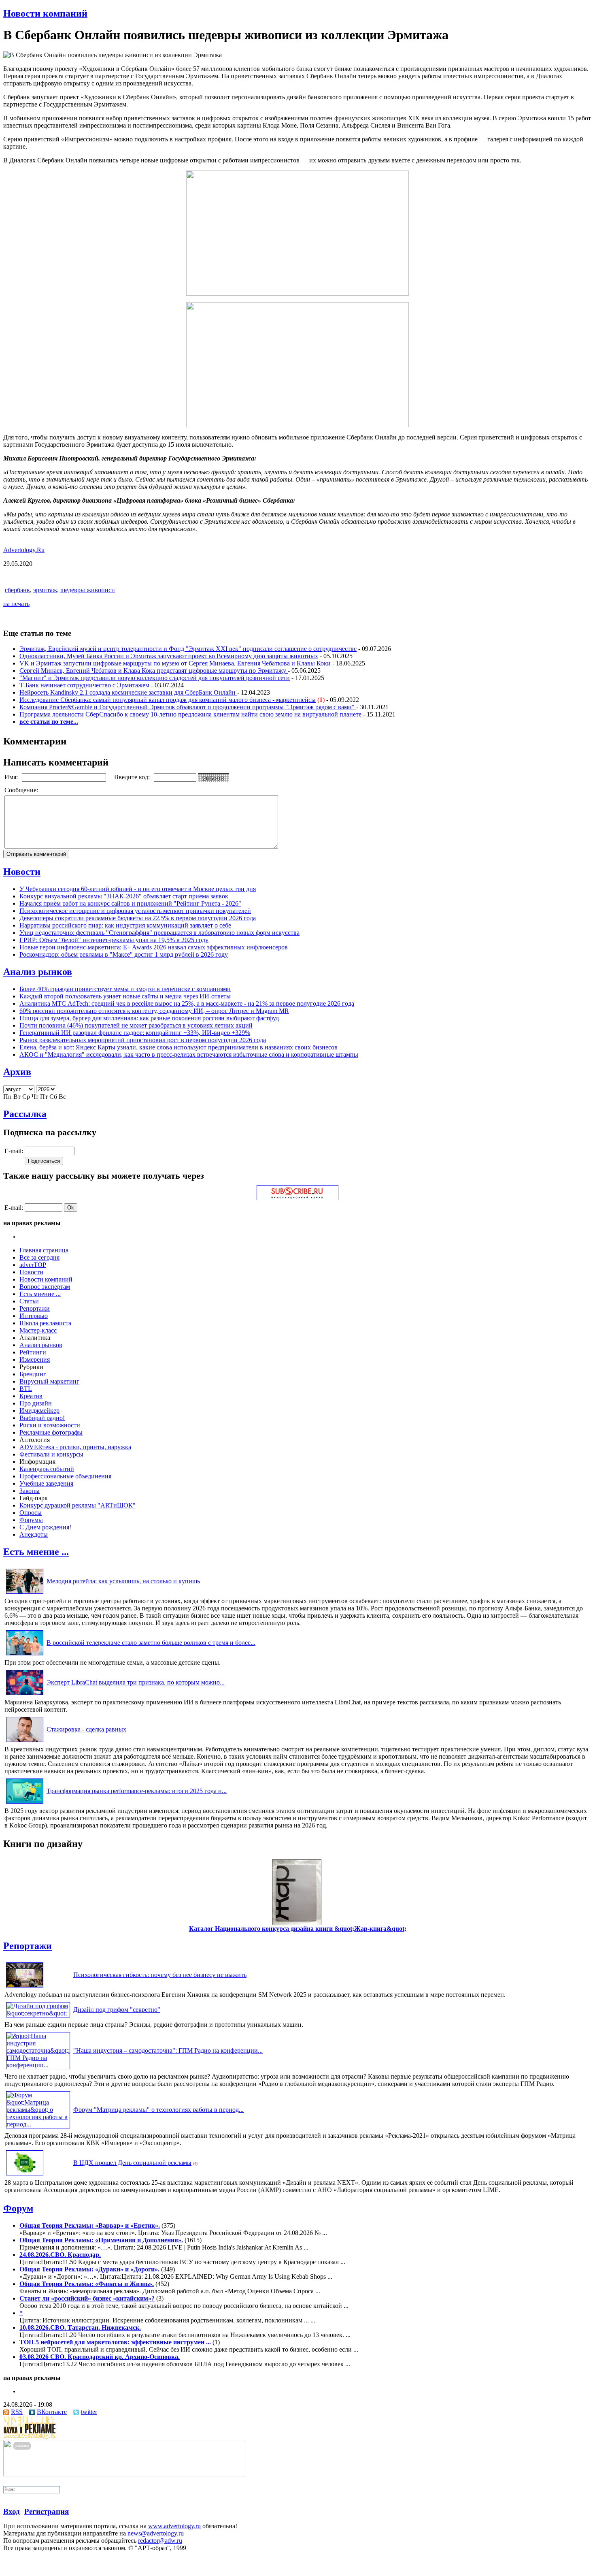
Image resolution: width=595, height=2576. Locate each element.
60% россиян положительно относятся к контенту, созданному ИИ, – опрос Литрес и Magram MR (154, 1011)
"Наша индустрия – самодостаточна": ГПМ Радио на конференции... (168, 2050)
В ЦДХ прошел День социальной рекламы (132, 2163)
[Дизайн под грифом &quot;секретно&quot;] (38, 2013)
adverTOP (33, 1265)
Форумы (31, 1520)
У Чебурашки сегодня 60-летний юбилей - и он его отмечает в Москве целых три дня (138, 889)
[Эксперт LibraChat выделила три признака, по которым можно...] (25, 1695)
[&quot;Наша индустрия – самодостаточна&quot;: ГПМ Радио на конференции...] (38, 2065)
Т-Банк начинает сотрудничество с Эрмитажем (84, 685)
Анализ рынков (38, 972)
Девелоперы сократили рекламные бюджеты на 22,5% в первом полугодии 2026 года (138, 918)
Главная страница (44, 1250)
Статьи (29, 1301)
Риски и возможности (50, 1425)
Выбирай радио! (42, 1418)
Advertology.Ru (24, 550)
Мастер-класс (38, 1330)
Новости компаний (45, 13)
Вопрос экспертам (45, 1287)
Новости (22, 872)
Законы (30, 1491)
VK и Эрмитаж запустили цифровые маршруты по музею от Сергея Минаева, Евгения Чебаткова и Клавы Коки (176, 663)
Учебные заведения (46, 1483)
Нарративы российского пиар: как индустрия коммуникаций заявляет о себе (125, 925)
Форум (18, 2208)
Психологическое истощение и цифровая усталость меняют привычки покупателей (135, 911)
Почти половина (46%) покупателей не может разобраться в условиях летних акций (136, 1025)
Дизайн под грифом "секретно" (117, 2010)
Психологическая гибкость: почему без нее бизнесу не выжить (160, 1975)
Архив (17, 1072)
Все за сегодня (39, 1257)
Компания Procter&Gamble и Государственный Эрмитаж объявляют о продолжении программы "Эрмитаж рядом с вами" (188, 707)
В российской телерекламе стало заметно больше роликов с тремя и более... (151, 1643)
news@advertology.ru (156, 2533)
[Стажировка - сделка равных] (25, 1742)
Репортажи (35, 1308)
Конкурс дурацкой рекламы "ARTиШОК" (78, 1505)
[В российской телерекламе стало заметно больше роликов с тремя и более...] (25, 1655)
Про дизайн (36, 1403)
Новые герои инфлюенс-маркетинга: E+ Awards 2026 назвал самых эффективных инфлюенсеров (154, 947)
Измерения (35, 1359)
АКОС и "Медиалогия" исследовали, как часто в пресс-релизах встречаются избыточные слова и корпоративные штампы (189, 1054)
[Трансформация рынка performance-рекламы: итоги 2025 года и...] (25, 1803)
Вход (12, 2511)
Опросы (31, 1513)
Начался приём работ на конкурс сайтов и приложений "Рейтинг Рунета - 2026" (130, 903)
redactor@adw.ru (160, 2541)
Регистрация (47, 2511)
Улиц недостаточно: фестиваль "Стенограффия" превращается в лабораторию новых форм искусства (159, 933)
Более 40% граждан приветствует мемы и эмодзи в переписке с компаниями (125, 989)
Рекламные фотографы (51, 1432)
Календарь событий (47, 1469)
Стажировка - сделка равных (86, 1729)
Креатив (31, 1396)
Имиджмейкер (39, 1411)
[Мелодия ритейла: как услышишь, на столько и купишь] (25, 1594)
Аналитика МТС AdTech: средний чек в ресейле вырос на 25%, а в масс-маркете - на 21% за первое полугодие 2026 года (187, 1003)
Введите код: (133, 777)
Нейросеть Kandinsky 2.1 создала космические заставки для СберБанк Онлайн (128, 692)
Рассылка (25, 1114)
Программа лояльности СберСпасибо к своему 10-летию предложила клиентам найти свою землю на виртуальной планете (191, 714)
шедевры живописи (88, 590)
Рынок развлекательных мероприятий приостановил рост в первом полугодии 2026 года (143, 1040)
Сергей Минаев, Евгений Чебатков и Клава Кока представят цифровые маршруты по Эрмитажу (154, 671)
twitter (89, 2412)
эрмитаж (45, 590)
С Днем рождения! (45, 1527)
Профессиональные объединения (65, 1476)
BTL (26, 1389)
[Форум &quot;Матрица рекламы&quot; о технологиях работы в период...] (38, 2124)
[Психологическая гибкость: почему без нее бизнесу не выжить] (25, 1987)
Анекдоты (34, 1534)
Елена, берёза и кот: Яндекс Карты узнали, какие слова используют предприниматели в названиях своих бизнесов (178, 1047)
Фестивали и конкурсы (51, 1454)
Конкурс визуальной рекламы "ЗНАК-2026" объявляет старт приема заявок (124, 896)
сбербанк (17, 590)
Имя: (12, 777)
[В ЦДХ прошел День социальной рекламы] (25, 2175)
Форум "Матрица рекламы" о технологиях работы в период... (158, 2110)
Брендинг (33, 1374)
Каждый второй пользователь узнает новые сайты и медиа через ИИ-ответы (125, 996)
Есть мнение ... (40, 1294)
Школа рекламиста (45, 1323)
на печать (16, 604)
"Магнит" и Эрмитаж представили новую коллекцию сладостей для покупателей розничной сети (155, 678)
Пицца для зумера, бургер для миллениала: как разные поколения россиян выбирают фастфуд (149, 1018)
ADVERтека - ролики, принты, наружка (75, 1447)
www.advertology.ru (174, 2526)
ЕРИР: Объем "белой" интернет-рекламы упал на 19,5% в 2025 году (114, 940)
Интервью (34, 1316)
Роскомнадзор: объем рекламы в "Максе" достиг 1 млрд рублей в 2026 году (124, 954)
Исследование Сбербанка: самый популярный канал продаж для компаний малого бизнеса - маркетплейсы (168, 700)
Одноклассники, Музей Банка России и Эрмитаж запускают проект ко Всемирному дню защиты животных (169, 656)
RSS (17, 2412)
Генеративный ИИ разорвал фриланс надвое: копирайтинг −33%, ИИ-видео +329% (135, 1033)
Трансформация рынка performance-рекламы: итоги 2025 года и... (137, 1791)
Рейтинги (33, 1352)
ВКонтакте (52, 2412)
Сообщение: (22, 790)
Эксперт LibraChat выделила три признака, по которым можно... (136, 1682)
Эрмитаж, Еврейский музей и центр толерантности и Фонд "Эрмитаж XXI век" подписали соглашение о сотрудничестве (188, 649)
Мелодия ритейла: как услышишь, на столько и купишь (123, 1581)
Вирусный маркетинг (49, 1381)
